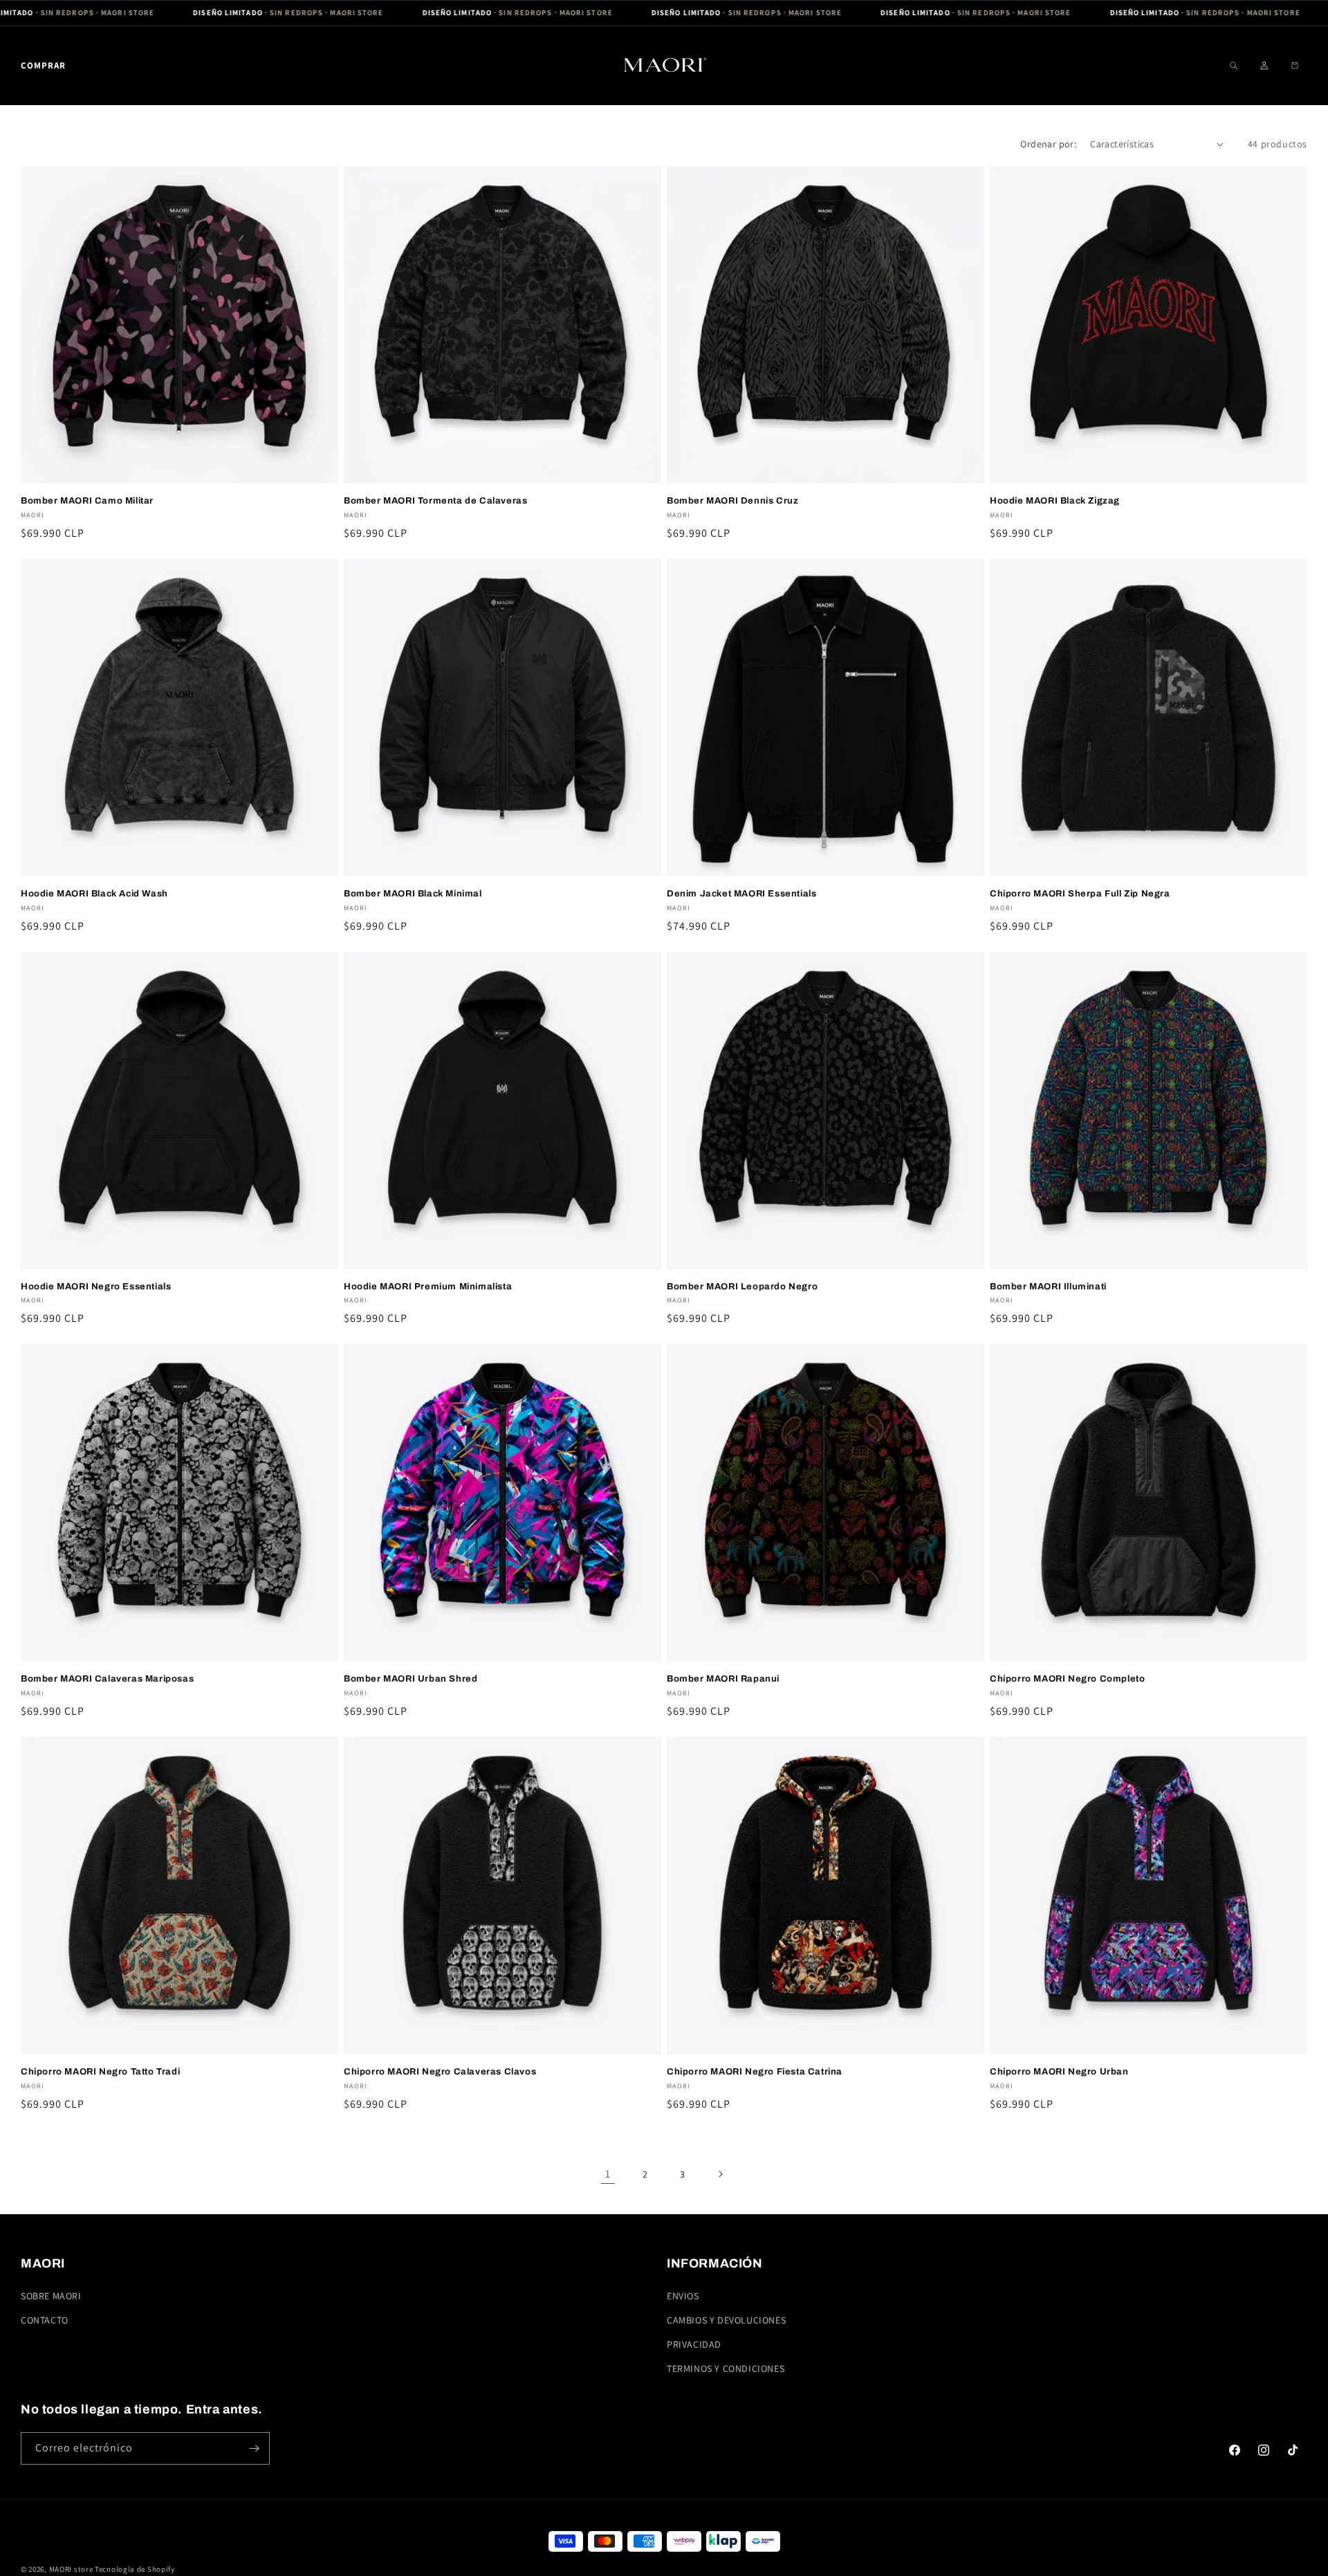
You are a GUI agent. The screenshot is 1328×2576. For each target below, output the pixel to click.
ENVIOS (683, 2296)
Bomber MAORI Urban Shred (411, 1679)
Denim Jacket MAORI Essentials (741, 894)
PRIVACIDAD (694, 2344)
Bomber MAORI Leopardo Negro (742, 1287)
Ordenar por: (1048, 144)
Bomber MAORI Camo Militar (87, 501)
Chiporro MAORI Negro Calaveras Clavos (440, 2072)
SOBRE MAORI (51, 2296)
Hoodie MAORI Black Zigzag (1055, 501)
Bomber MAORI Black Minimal (413, 894)
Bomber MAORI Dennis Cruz (732, 501)
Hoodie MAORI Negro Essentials (96, 1287)
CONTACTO (45, 2320)
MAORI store (71, 2569)
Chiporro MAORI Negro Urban (1059, 2072)
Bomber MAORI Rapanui (723, 1679)
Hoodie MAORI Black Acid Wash (94, 894)
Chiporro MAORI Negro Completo (1067, 1679)
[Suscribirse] (254, 2448)
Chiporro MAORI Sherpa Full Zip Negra (1080, 894)
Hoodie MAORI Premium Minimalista (428, 1287)
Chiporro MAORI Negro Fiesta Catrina (755, 2072)
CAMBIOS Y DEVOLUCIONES (726, 2320)
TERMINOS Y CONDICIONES (726, 2368)
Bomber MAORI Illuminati (1048, 1287)
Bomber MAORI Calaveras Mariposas (107, 1679)
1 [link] (608, 2174)
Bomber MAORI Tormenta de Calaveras (435, 501)
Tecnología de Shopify (135, 2569)
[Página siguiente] (720, 2174)
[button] (43, 65)
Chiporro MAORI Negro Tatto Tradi (100, 2072)
